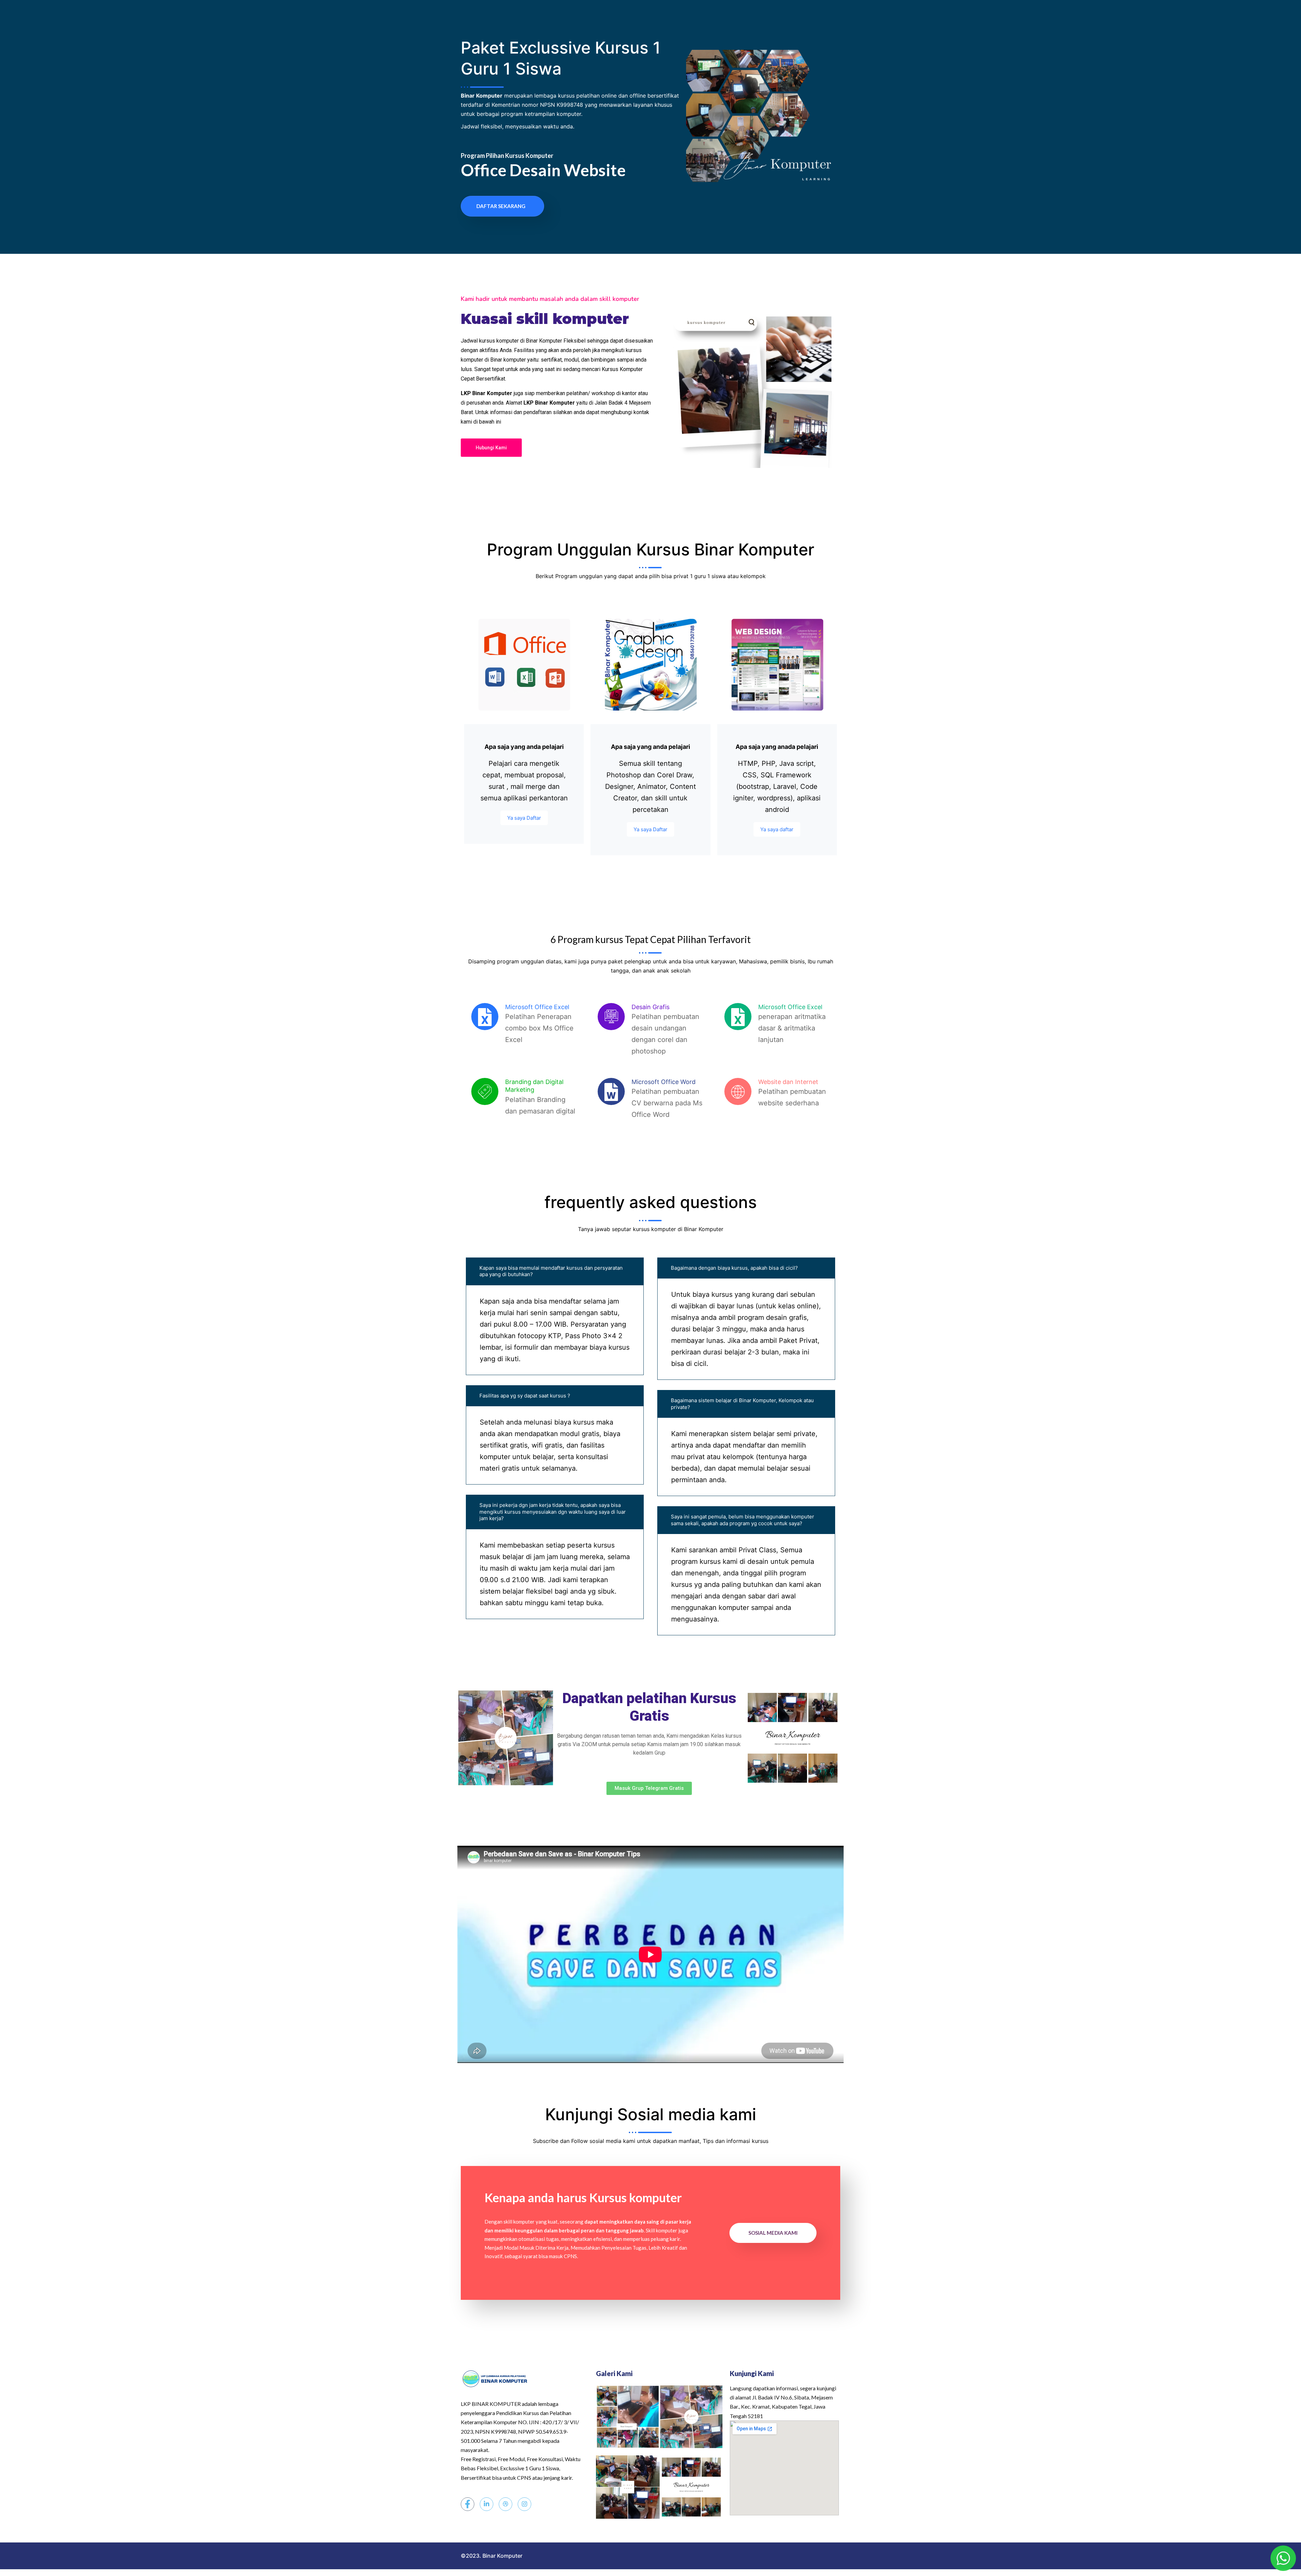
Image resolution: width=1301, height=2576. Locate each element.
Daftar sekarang (501, 206)
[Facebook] (468, 2504)
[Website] (505, 2504)
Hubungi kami (491, 448)
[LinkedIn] (487, 2504)
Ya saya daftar (777, 829)
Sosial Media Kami (773, 2233)
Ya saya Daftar (524, 818)
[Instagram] (524, 2504)
